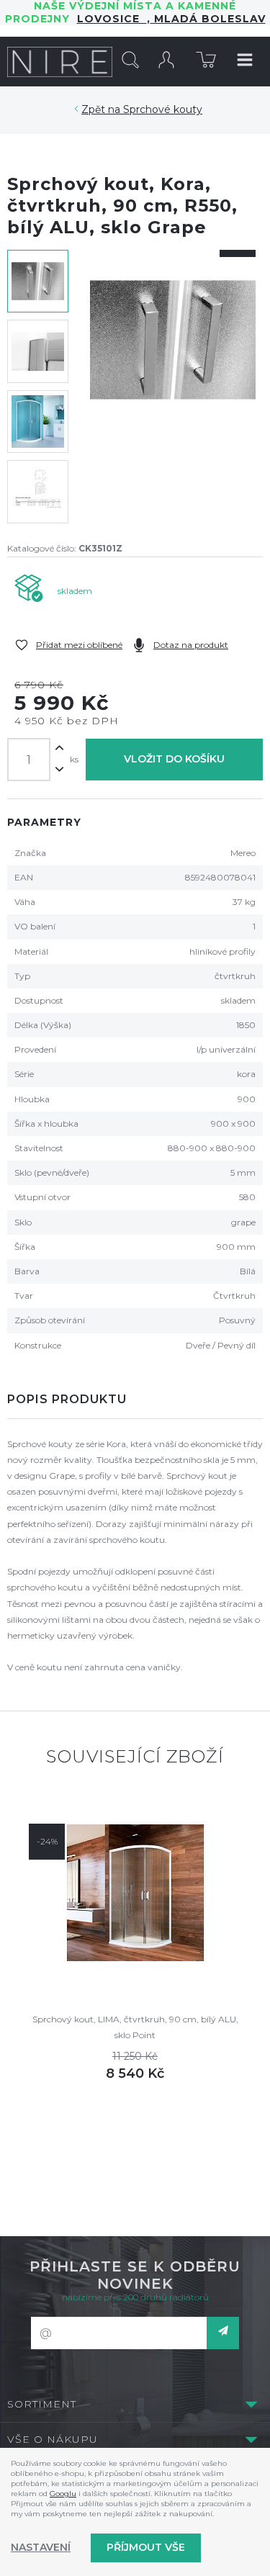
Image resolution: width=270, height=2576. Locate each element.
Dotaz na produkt (191, 645)
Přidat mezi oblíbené (79, 645)
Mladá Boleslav (208, 19)
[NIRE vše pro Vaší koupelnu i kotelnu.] (60, 61)
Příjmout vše (146, 2547)
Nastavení (41, 2547)
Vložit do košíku (174, 759)
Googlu (63, 2494)
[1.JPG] (173, 387)
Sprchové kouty (163, 109)
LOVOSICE (112, 19)
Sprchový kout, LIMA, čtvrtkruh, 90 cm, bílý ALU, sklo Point (135, 2027)
